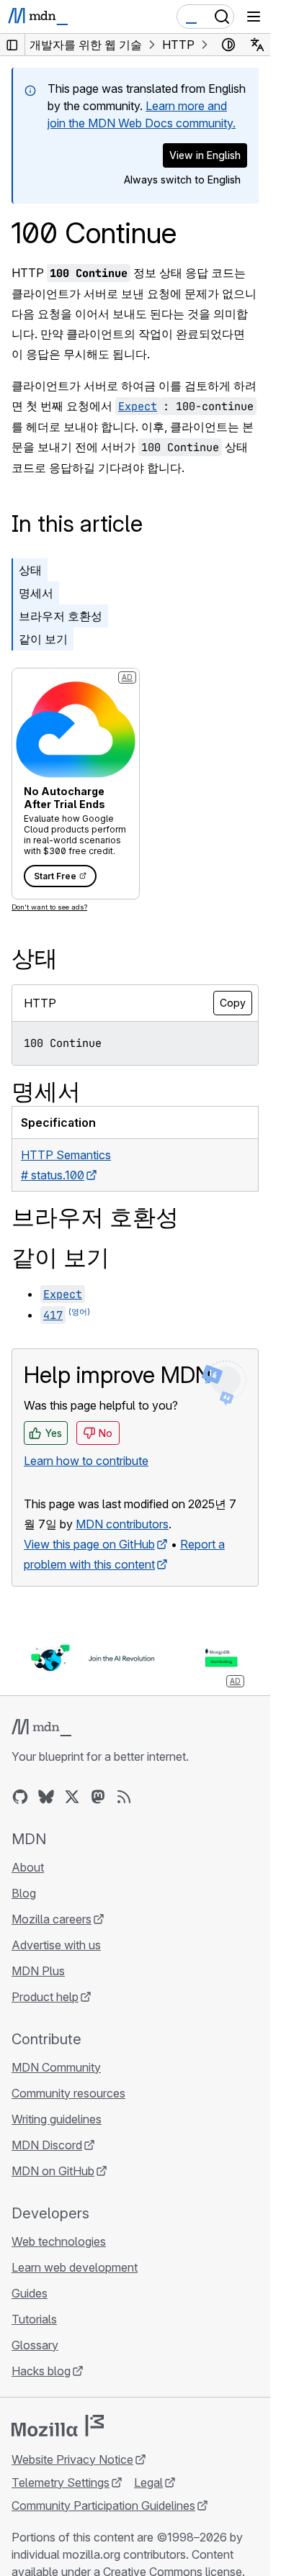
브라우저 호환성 (61, 616)
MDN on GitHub (53, 2171)
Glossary (35, 2345)
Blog (24, 1893)
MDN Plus (38, 1971)
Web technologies (59, 2241)
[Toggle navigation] (254, 17)
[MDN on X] (72, 1797)
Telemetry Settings (61, 2482)
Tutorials (34, 2319)
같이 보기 (43, 639)
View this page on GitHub (89, 1544)
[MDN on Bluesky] (46, 1797)
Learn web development (75, 2267)
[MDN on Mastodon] (98, 1797)
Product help (45, 1997)
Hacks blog (41, 2371)
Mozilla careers (52, 1919)
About (28, 1867)
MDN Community (56, 2067)
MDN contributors (122, 1524)
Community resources (68, 2093)
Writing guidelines (57, 2119)
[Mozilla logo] (58, 2426)
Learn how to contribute (86, 1461)
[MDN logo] (41, 1728)
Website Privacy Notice (72, 2459)
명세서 (36, 593)
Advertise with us (56, 1945)
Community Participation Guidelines (103, 2505)
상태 (30, 570)
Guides (30, 2293)
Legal (148, 2482)
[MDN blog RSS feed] (124, 1797)
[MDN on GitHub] (20, 1797)
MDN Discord (47, 2145)
